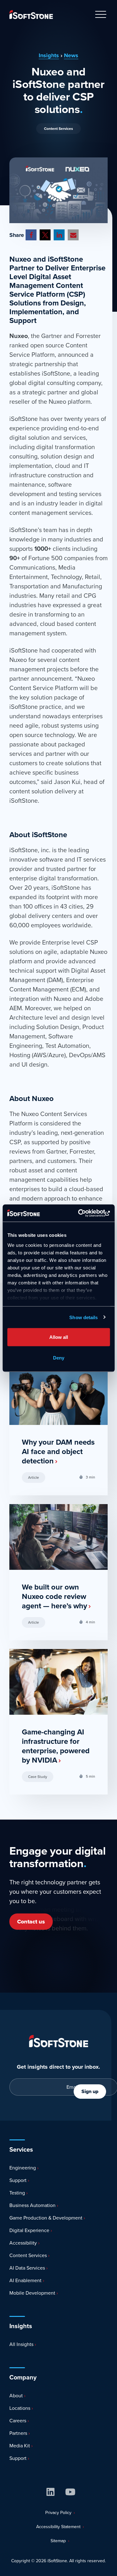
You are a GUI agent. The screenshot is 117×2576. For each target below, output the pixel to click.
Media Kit (19, 2446)
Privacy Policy (58, 2513)
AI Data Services (27, 2268)
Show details (83, 1317)
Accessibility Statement (58, 2527)
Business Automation (32, 2205)
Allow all (59, 1337)
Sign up (90, 2091)
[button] (31, 235)
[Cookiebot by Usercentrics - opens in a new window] (83, 1213)
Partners (18, 2433)
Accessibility (22, 2243)
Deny (59, 1357)
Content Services (58, 129)
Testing (17, 2193)
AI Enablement (25, 2280)
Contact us (31, 1922)
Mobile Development (32, 2293)
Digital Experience (29, 2230)
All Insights (21, 2344)
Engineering (22, 2168)
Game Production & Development (45, 2218)
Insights (49, 55)
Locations (19, 2408)
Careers (17, 2421)
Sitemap (58, 2541)
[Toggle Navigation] (101, 15)
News (71, 55)
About (15, 2396)
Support (17, 2180)
